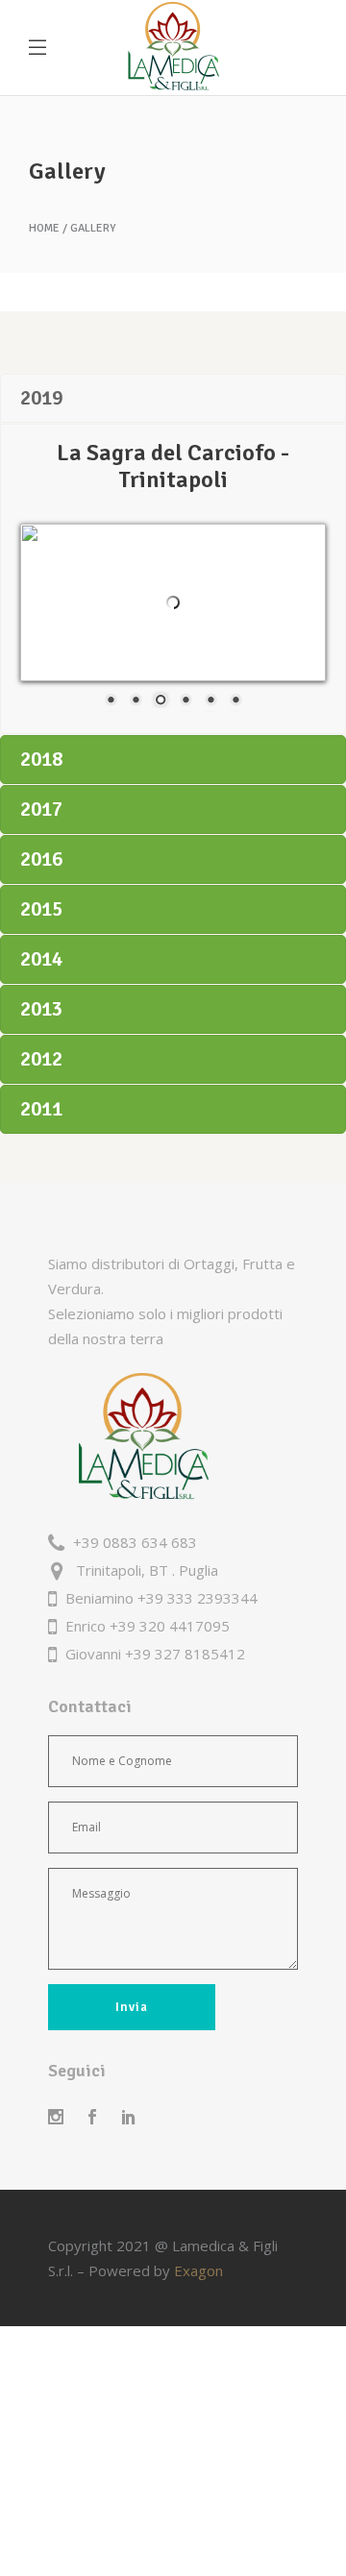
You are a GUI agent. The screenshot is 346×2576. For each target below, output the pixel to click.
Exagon (198, 2270)
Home (44, 229)
